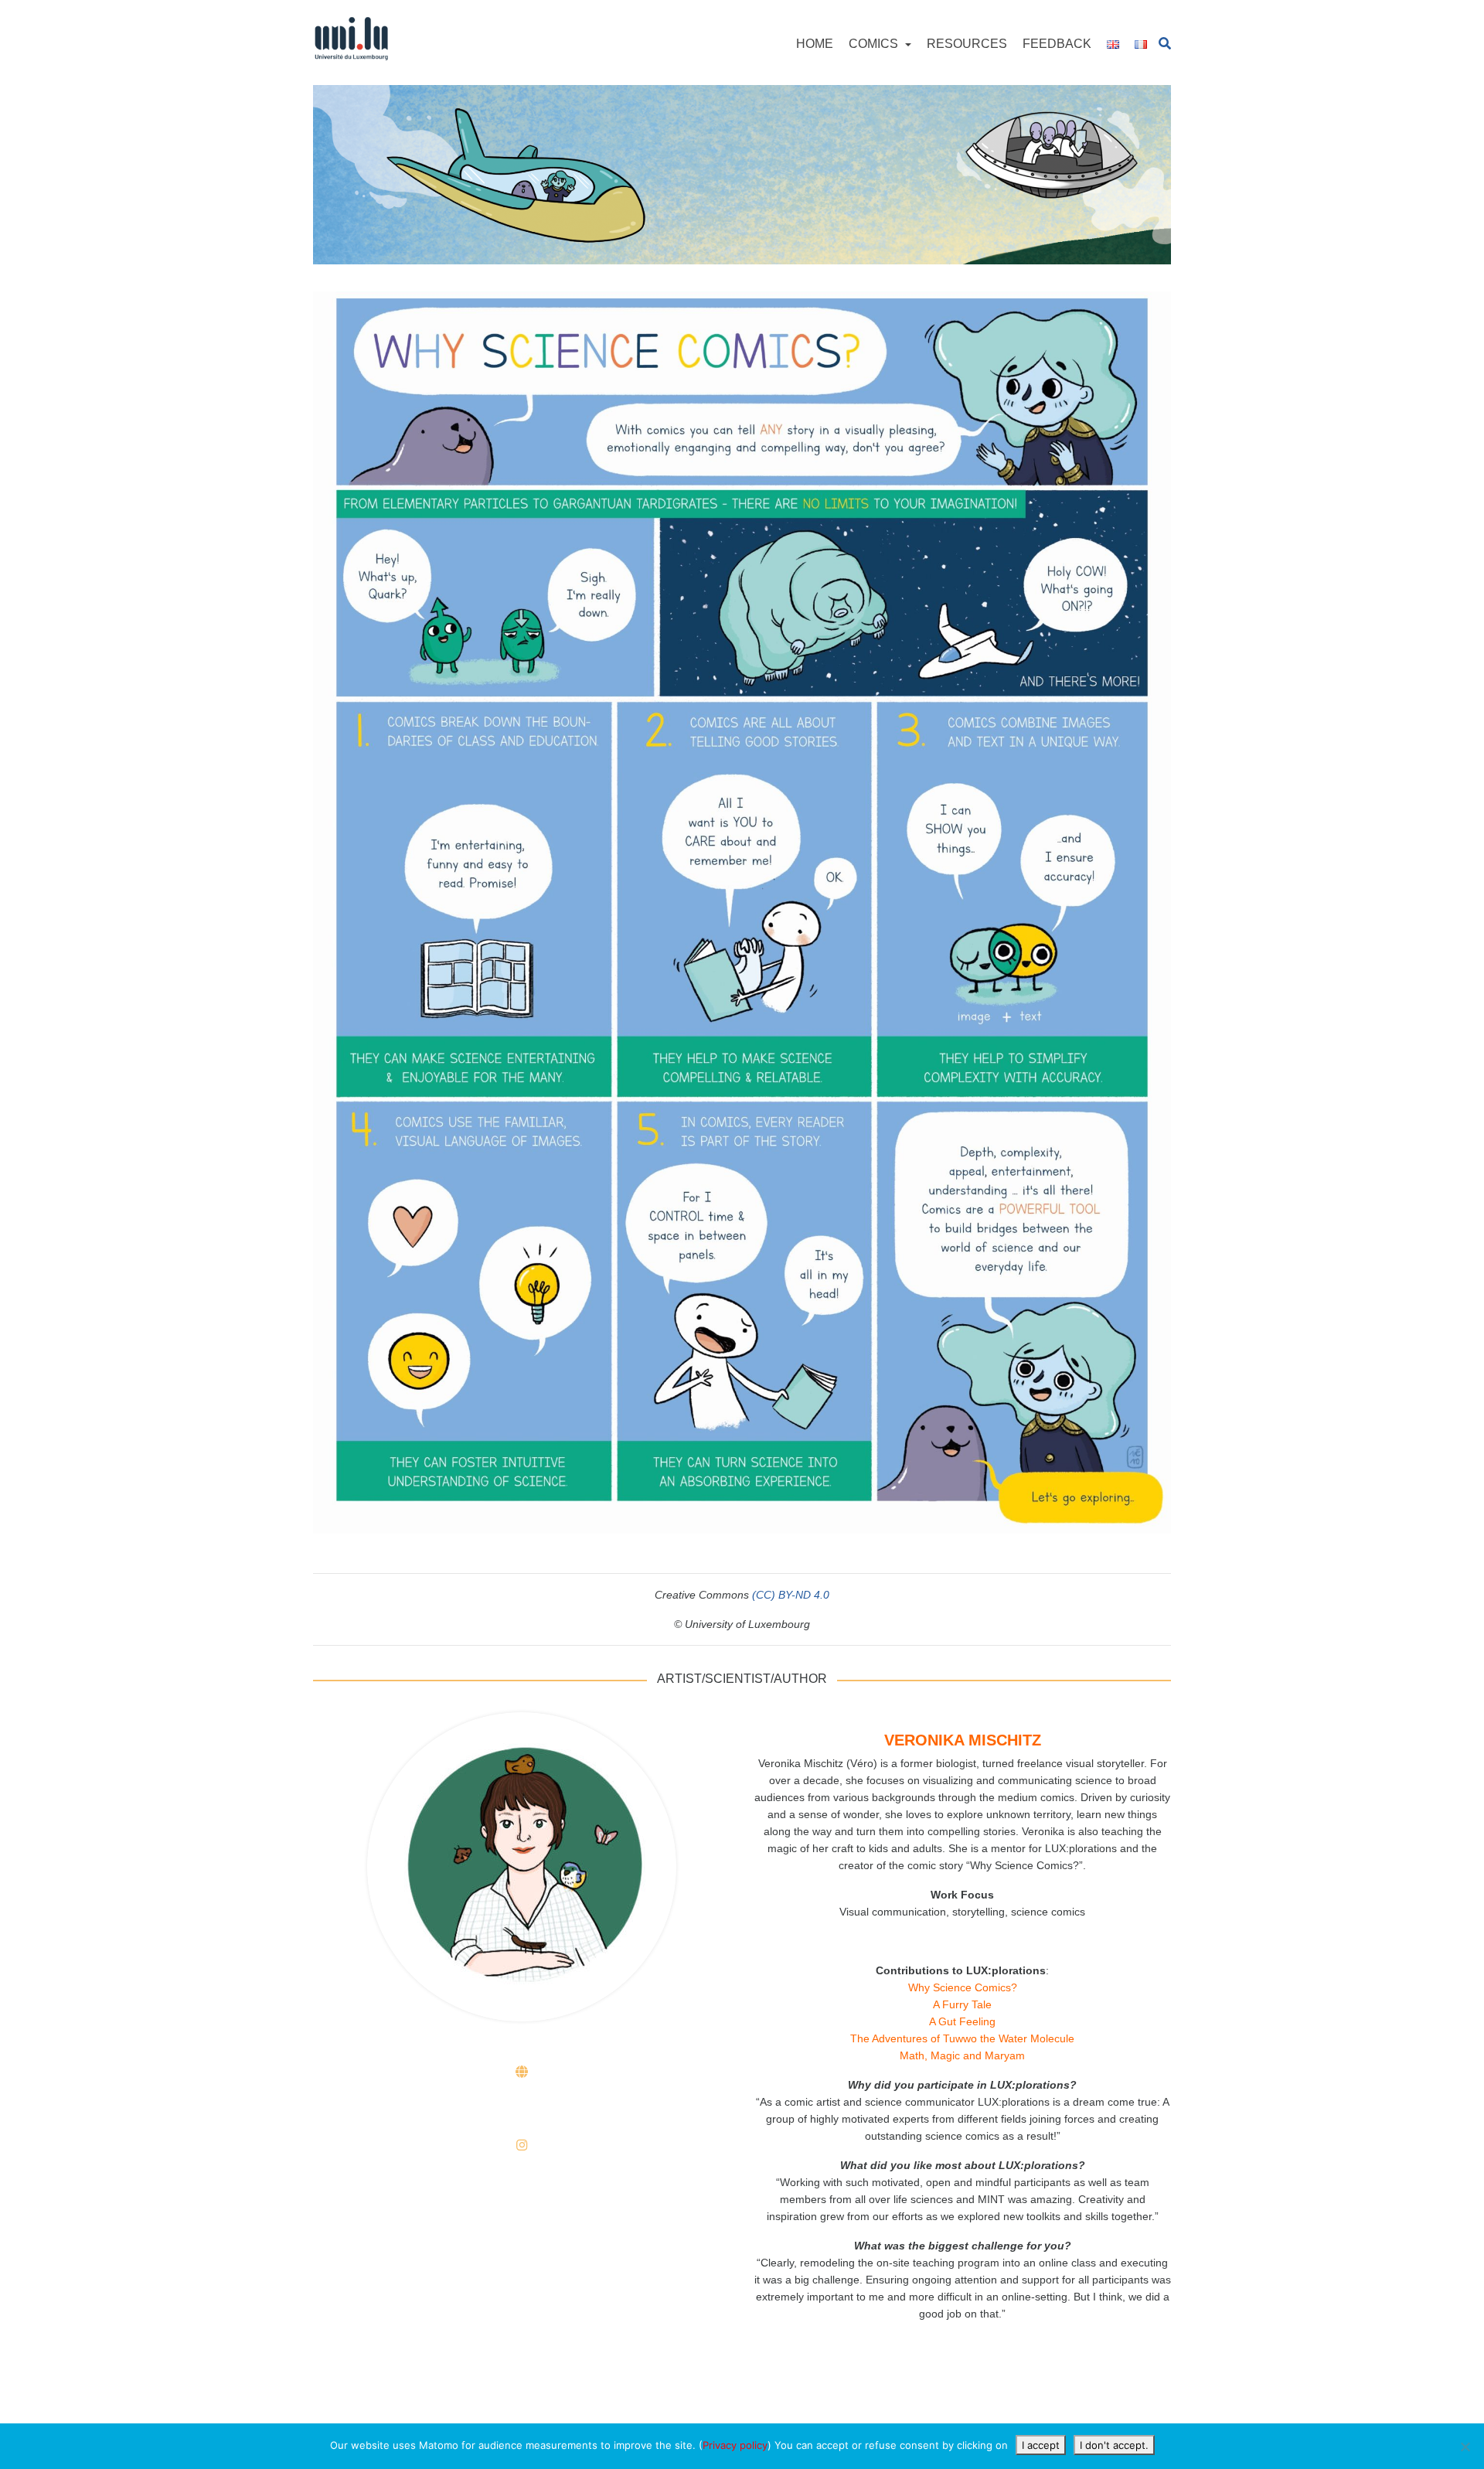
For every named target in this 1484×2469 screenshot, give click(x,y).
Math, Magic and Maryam (962, 2055)
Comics (875, 44)
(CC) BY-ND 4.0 (791, 1595)
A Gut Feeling (962, 2021)
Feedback (1057, 44)
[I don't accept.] (1465, 2447)
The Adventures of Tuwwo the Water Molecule (962, 2038)
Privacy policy (735, 2445)
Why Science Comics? (963, 1987)
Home (815, 44)
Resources (967, 44)
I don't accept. (1114, 2445)
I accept (1041, 2445)
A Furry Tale (962, 2004)
